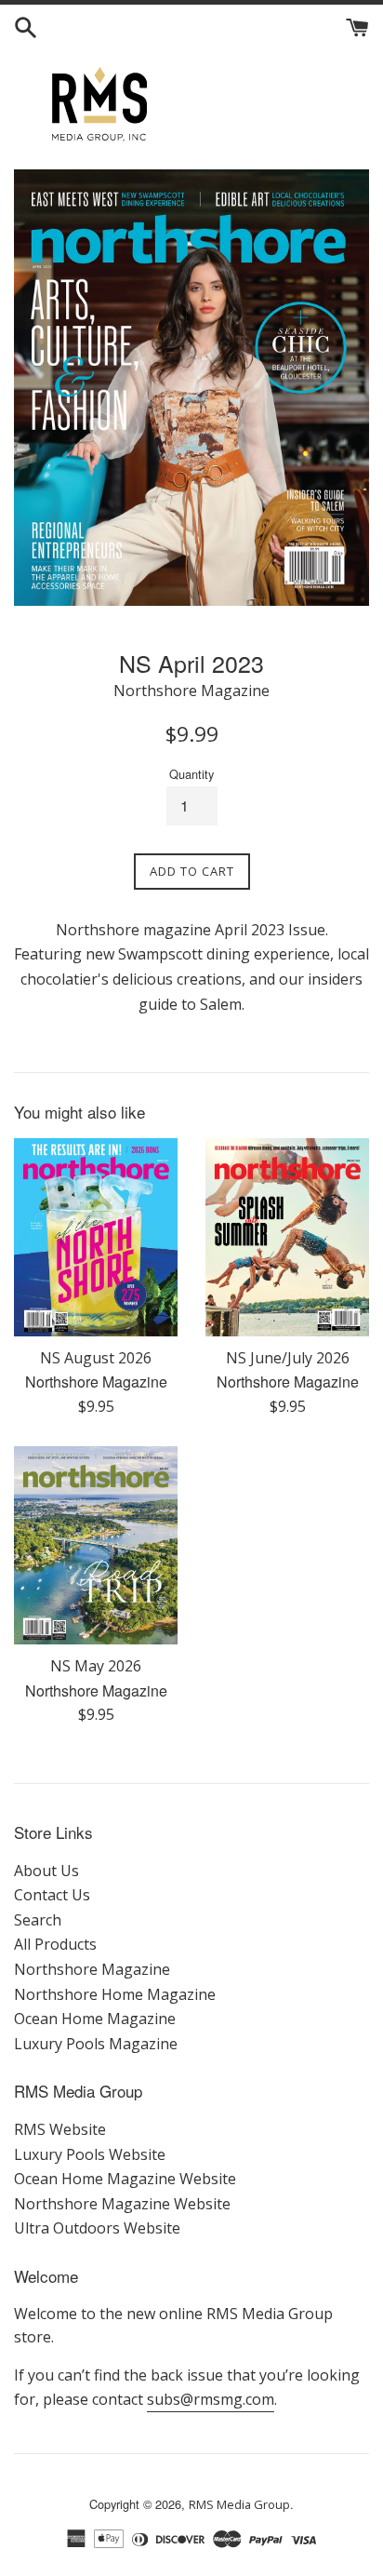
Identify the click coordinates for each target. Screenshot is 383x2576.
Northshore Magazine (92, 1969)
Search (38, 1920)
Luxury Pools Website (90, 2154)
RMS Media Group (239, 2504)
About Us (46, 1871)
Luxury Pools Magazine (96, 2044)
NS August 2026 (96, 1358)
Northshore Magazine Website (122, 2204)
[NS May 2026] (96, 1545)
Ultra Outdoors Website (97, 2228)
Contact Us (52, 1895)
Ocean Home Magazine (95, 2019)
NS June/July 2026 (288, 1358)
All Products (55, 1944)
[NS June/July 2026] (287, 1237)
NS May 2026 (96, 1666)
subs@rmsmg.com (211, 2399)
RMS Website (60, 2129)
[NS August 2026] (96, 1237)
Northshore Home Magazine (115, 1994)
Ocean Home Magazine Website (125, 2179)
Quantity (191, 774)
